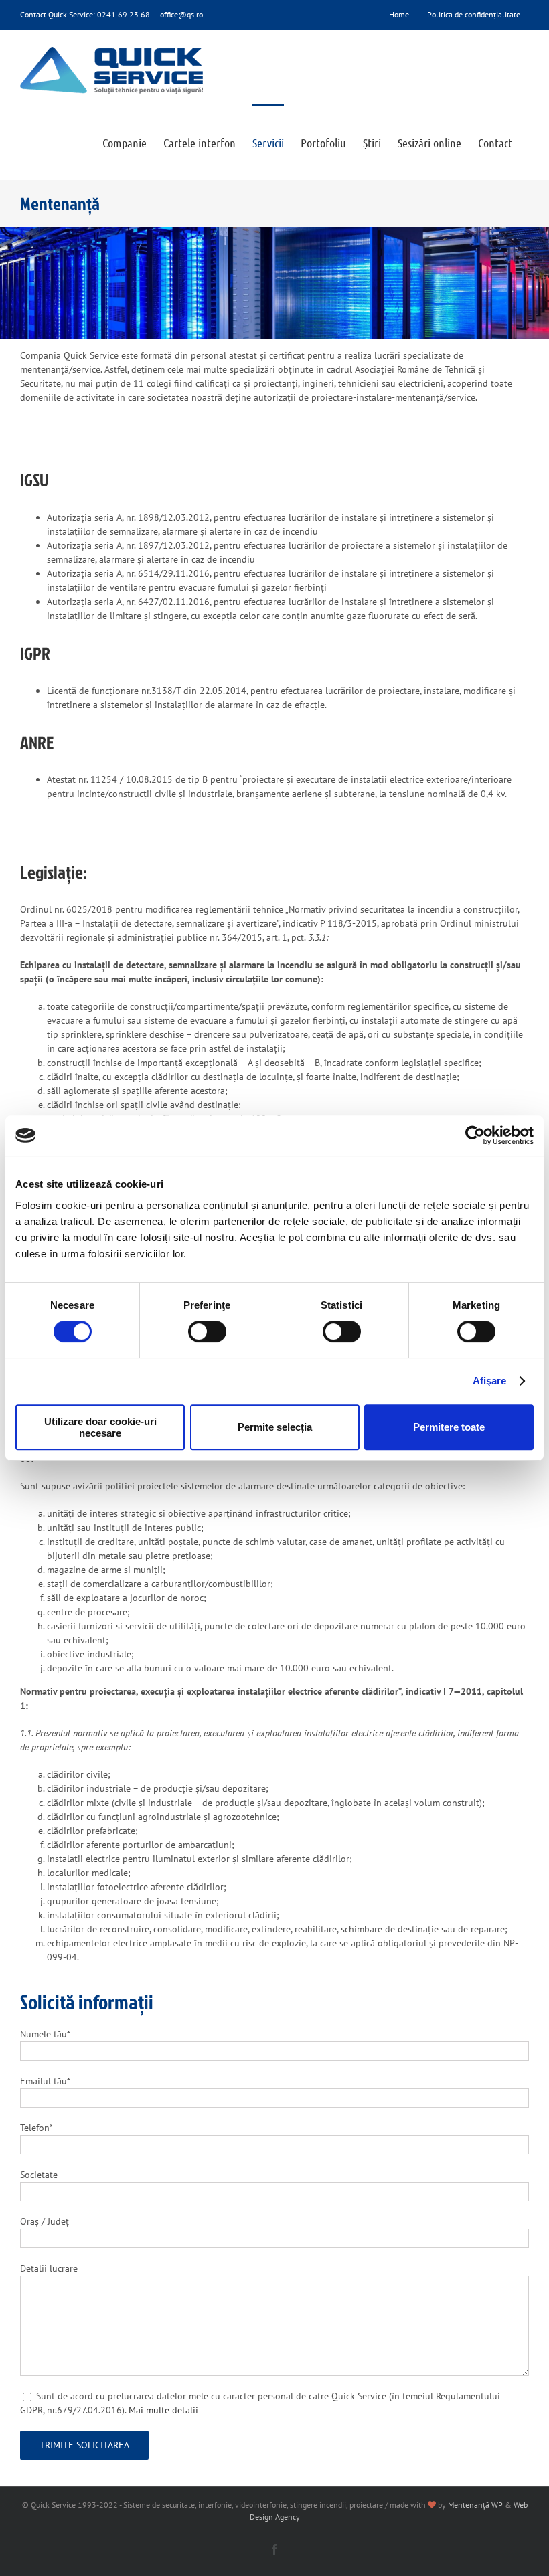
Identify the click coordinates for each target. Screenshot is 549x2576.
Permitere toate (449, 1427)
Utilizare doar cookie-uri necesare (100, 1427)
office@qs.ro (181, 14)
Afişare (490, 1381)
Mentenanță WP (475, 2505)
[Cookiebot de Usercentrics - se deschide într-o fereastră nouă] (475, 1135)
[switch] (207, 1331)
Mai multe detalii (163, 2410)
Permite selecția (275, 1427)
